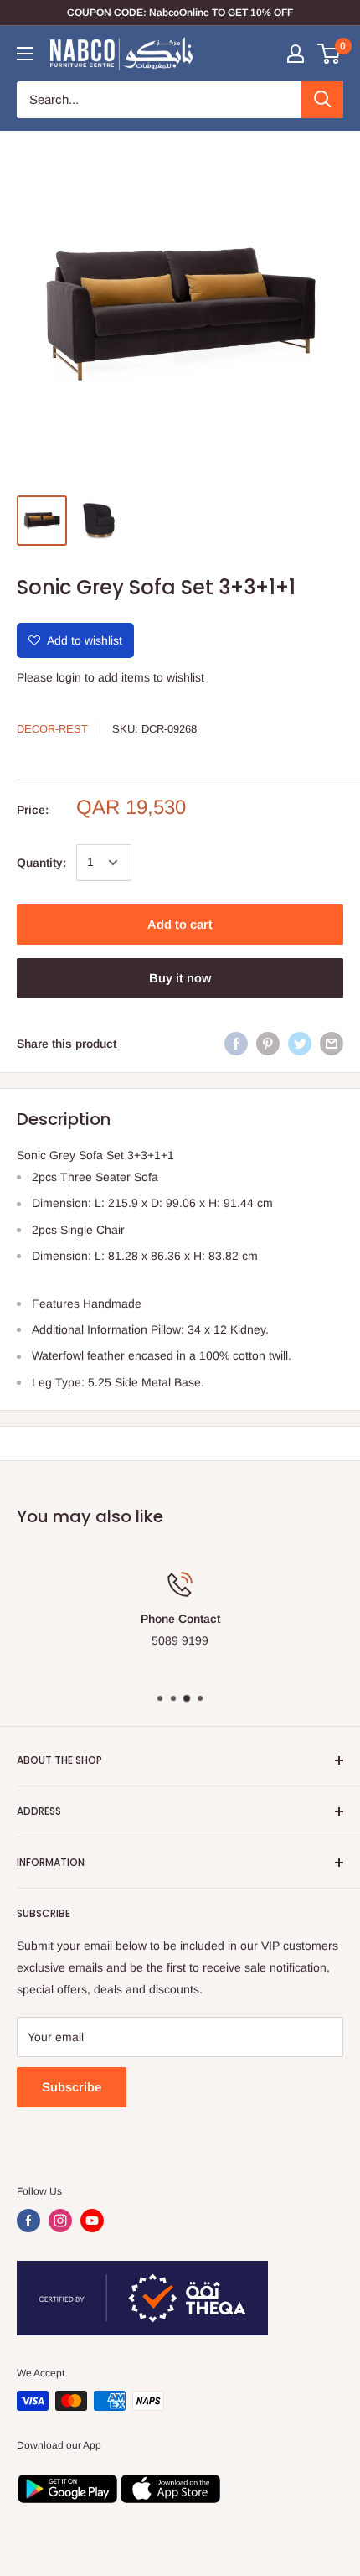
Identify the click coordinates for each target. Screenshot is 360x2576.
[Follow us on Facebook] (28, 2221)
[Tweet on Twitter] (300, 1044)
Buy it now (180, 978)
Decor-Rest (52, 729)
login (69, 677)
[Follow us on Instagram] (60, 2221)
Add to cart (180, 924)
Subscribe (72, 2087)
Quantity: (41, 863)
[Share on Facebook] (236, 1044)
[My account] (296, 54)
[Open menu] (25, 54)
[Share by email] (332, 1044)
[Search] (322, 100)
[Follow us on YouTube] (92, 2221)
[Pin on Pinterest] (268, 1044)
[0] (329, 54)
